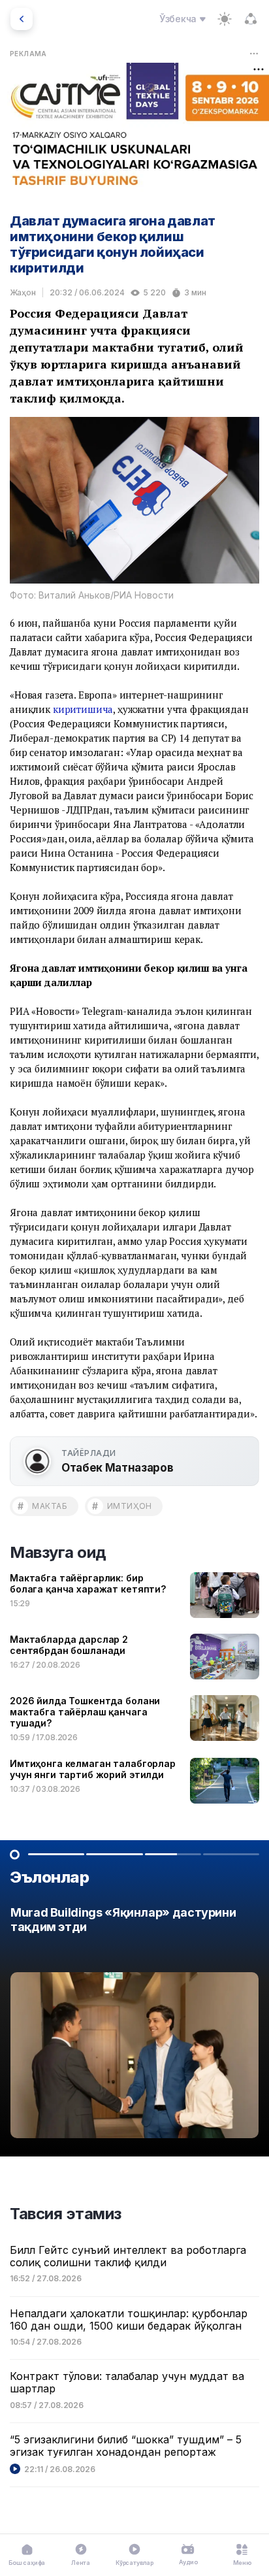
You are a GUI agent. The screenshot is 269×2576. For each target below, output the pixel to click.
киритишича (83, 709)
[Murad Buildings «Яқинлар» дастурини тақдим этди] (134, 2026)
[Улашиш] (251, 19)
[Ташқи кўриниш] (225, 19)
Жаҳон (23, 292)
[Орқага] (22, 19)
